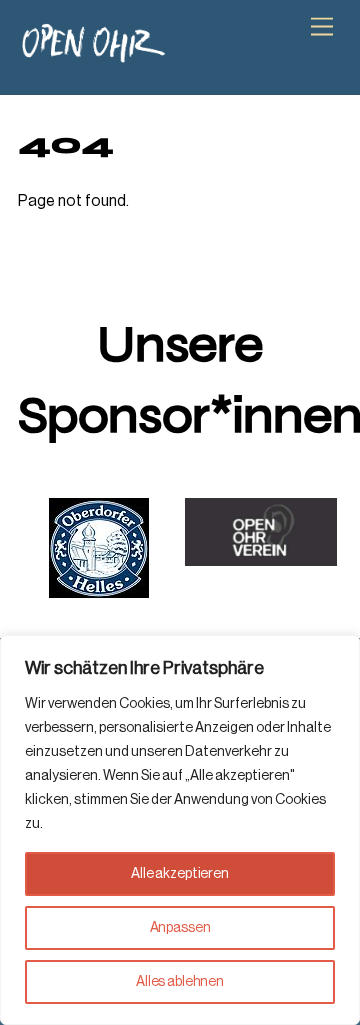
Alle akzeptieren (180, 874)
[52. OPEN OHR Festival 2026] (93, 54)
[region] (180, 830)
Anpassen (180, 928)
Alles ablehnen (180, 982)
